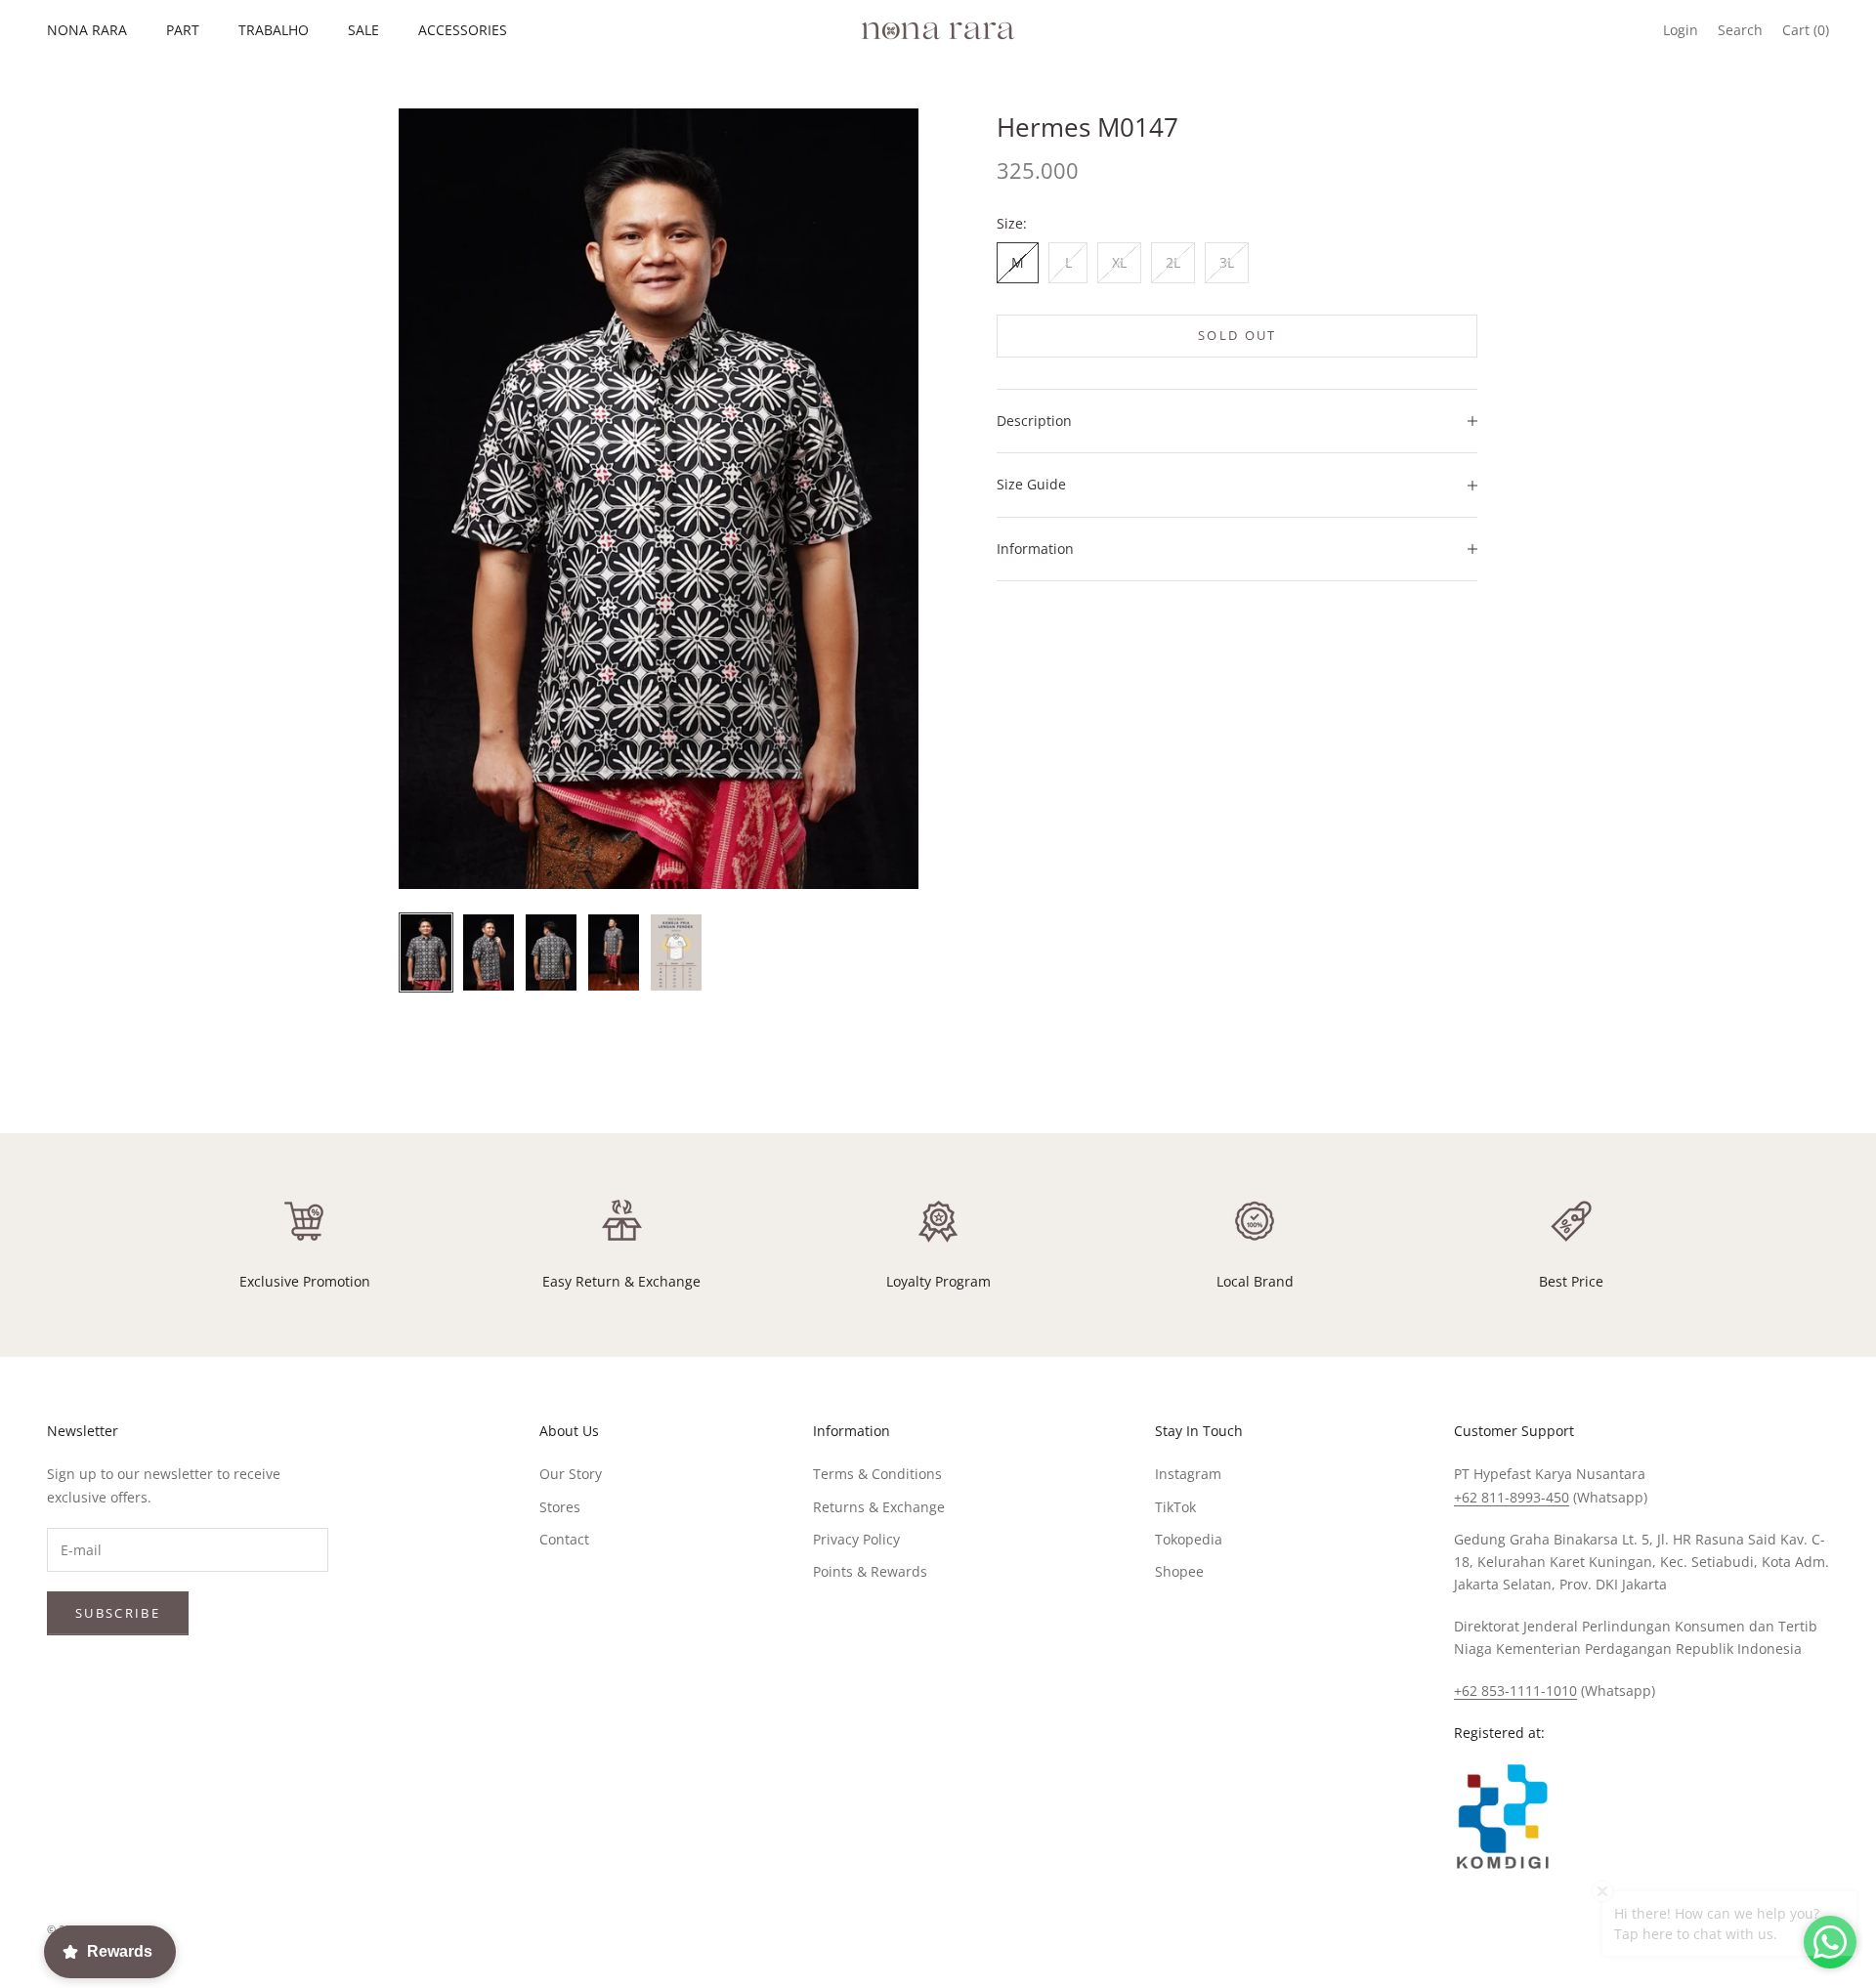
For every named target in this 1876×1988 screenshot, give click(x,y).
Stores (560, 1507)
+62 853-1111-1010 (1515, 1691)
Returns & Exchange (879, 1507)
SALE (363, 30)
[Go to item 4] (614, 952)
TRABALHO (274, 30)
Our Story (571, 1474)
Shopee (1179, 1571)
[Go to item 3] (551, 952)
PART (183, 30)
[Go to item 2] (489, 952)
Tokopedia (1189, 1539)
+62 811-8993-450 (1512, 1497)
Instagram (1188, 1474)
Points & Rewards (870, 1571)
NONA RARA (87, 30)
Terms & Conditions (877, 1474)
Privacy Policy (856, 1539)
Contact (564, 1539)
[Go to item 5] (676, 952)
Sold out (1237, 335)
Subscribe (118, 1613)
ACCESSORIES (463, 30)
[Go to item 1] (426, 952)
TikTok (1175, 1507)
